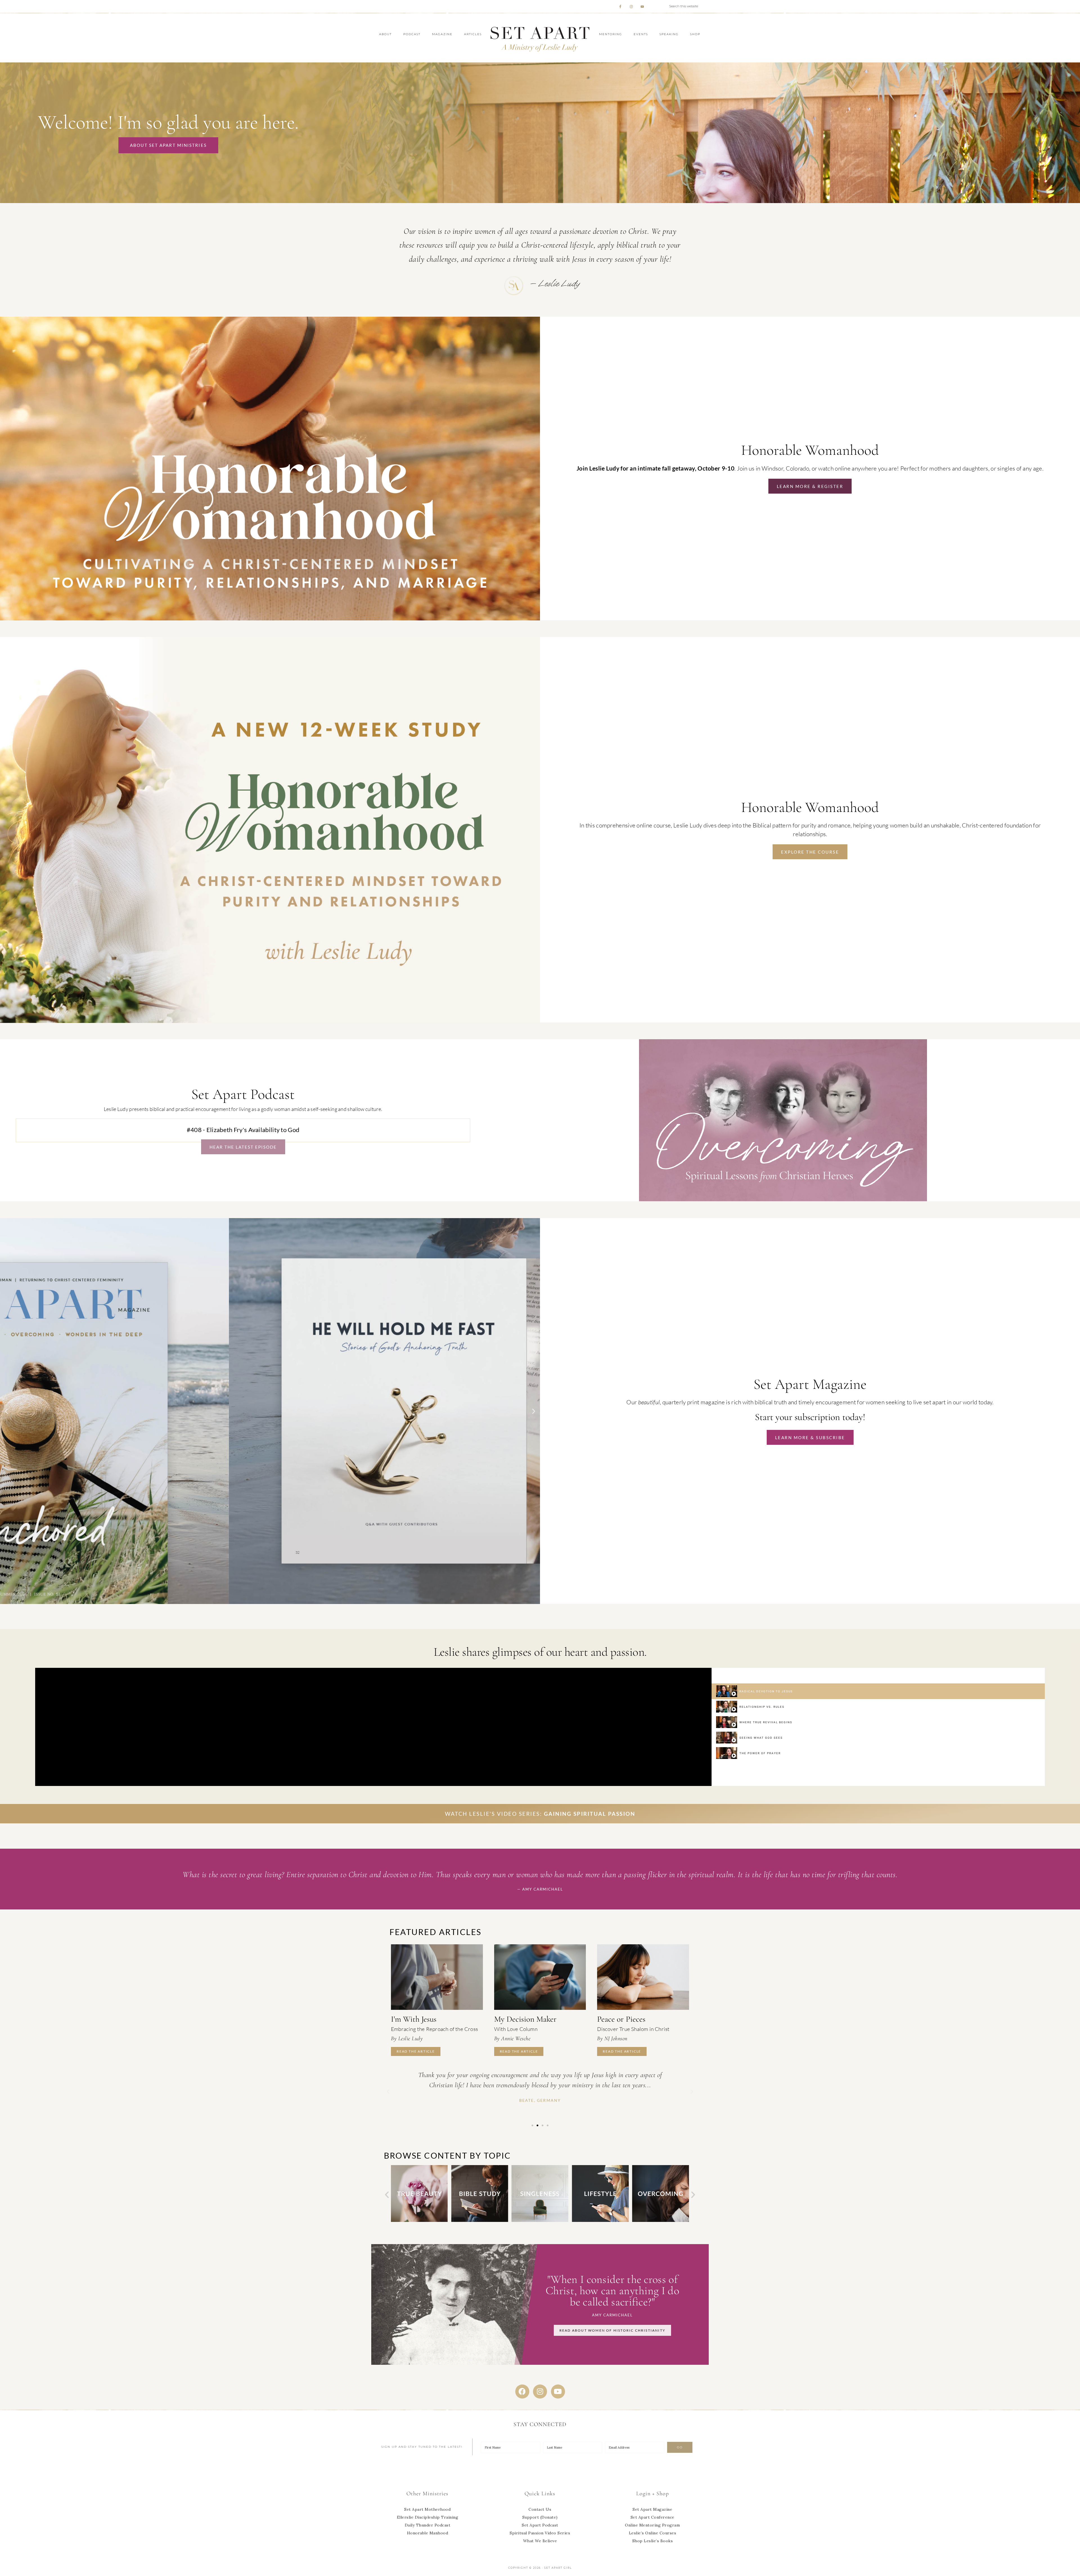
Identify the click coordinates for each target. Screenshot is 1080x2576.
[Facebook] (522, 2391)
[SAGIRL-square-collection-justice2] (660, 2220)
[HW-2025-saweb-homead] (270, 1021)
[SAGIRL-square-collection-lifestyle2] (480, 2220)
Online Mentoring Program (652, 2525)
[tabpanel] (373, 1727)
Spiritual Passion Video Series (540, 2533)
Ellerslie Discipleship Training (428, 2517)
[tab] (878, 1691)
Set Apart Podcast (540, 2525)
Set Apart (540, 38)
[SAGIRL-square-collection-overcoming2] (540, 2220)
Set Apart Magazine (652, 2509)
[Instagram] (540, 2391)
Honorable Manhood (428, 2533)
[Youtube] (558, 2391)
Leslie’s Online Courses (653, 2533)
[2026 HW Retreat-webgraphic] (270, 619)
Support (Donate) (540, 2517)
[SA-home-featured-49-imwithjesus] (437, 1977)
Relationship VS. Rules (762, 1707)
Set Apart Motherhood (427, 2509)
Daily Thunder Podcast (428, 2525)
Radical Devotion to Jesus (766, 1691)
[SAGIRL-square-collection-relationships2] (600, 2220)
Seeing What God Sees (761, 1738)
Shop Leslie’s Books (653, 2541)
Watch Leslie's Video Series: (540, 1814)
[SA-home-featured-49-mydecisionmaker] (540, 1977)
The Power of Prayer (760, 1753)
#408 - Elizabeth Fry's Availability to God (243, 1130)
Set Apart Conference (652, 2517)
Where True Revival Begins (766, 1722)
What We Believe (540, 2541)
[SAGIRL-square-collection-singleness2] (419, 2220)
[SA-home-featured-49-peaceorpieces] (643, 1977)
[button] (6, 1411)
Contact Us (540, 2509)
